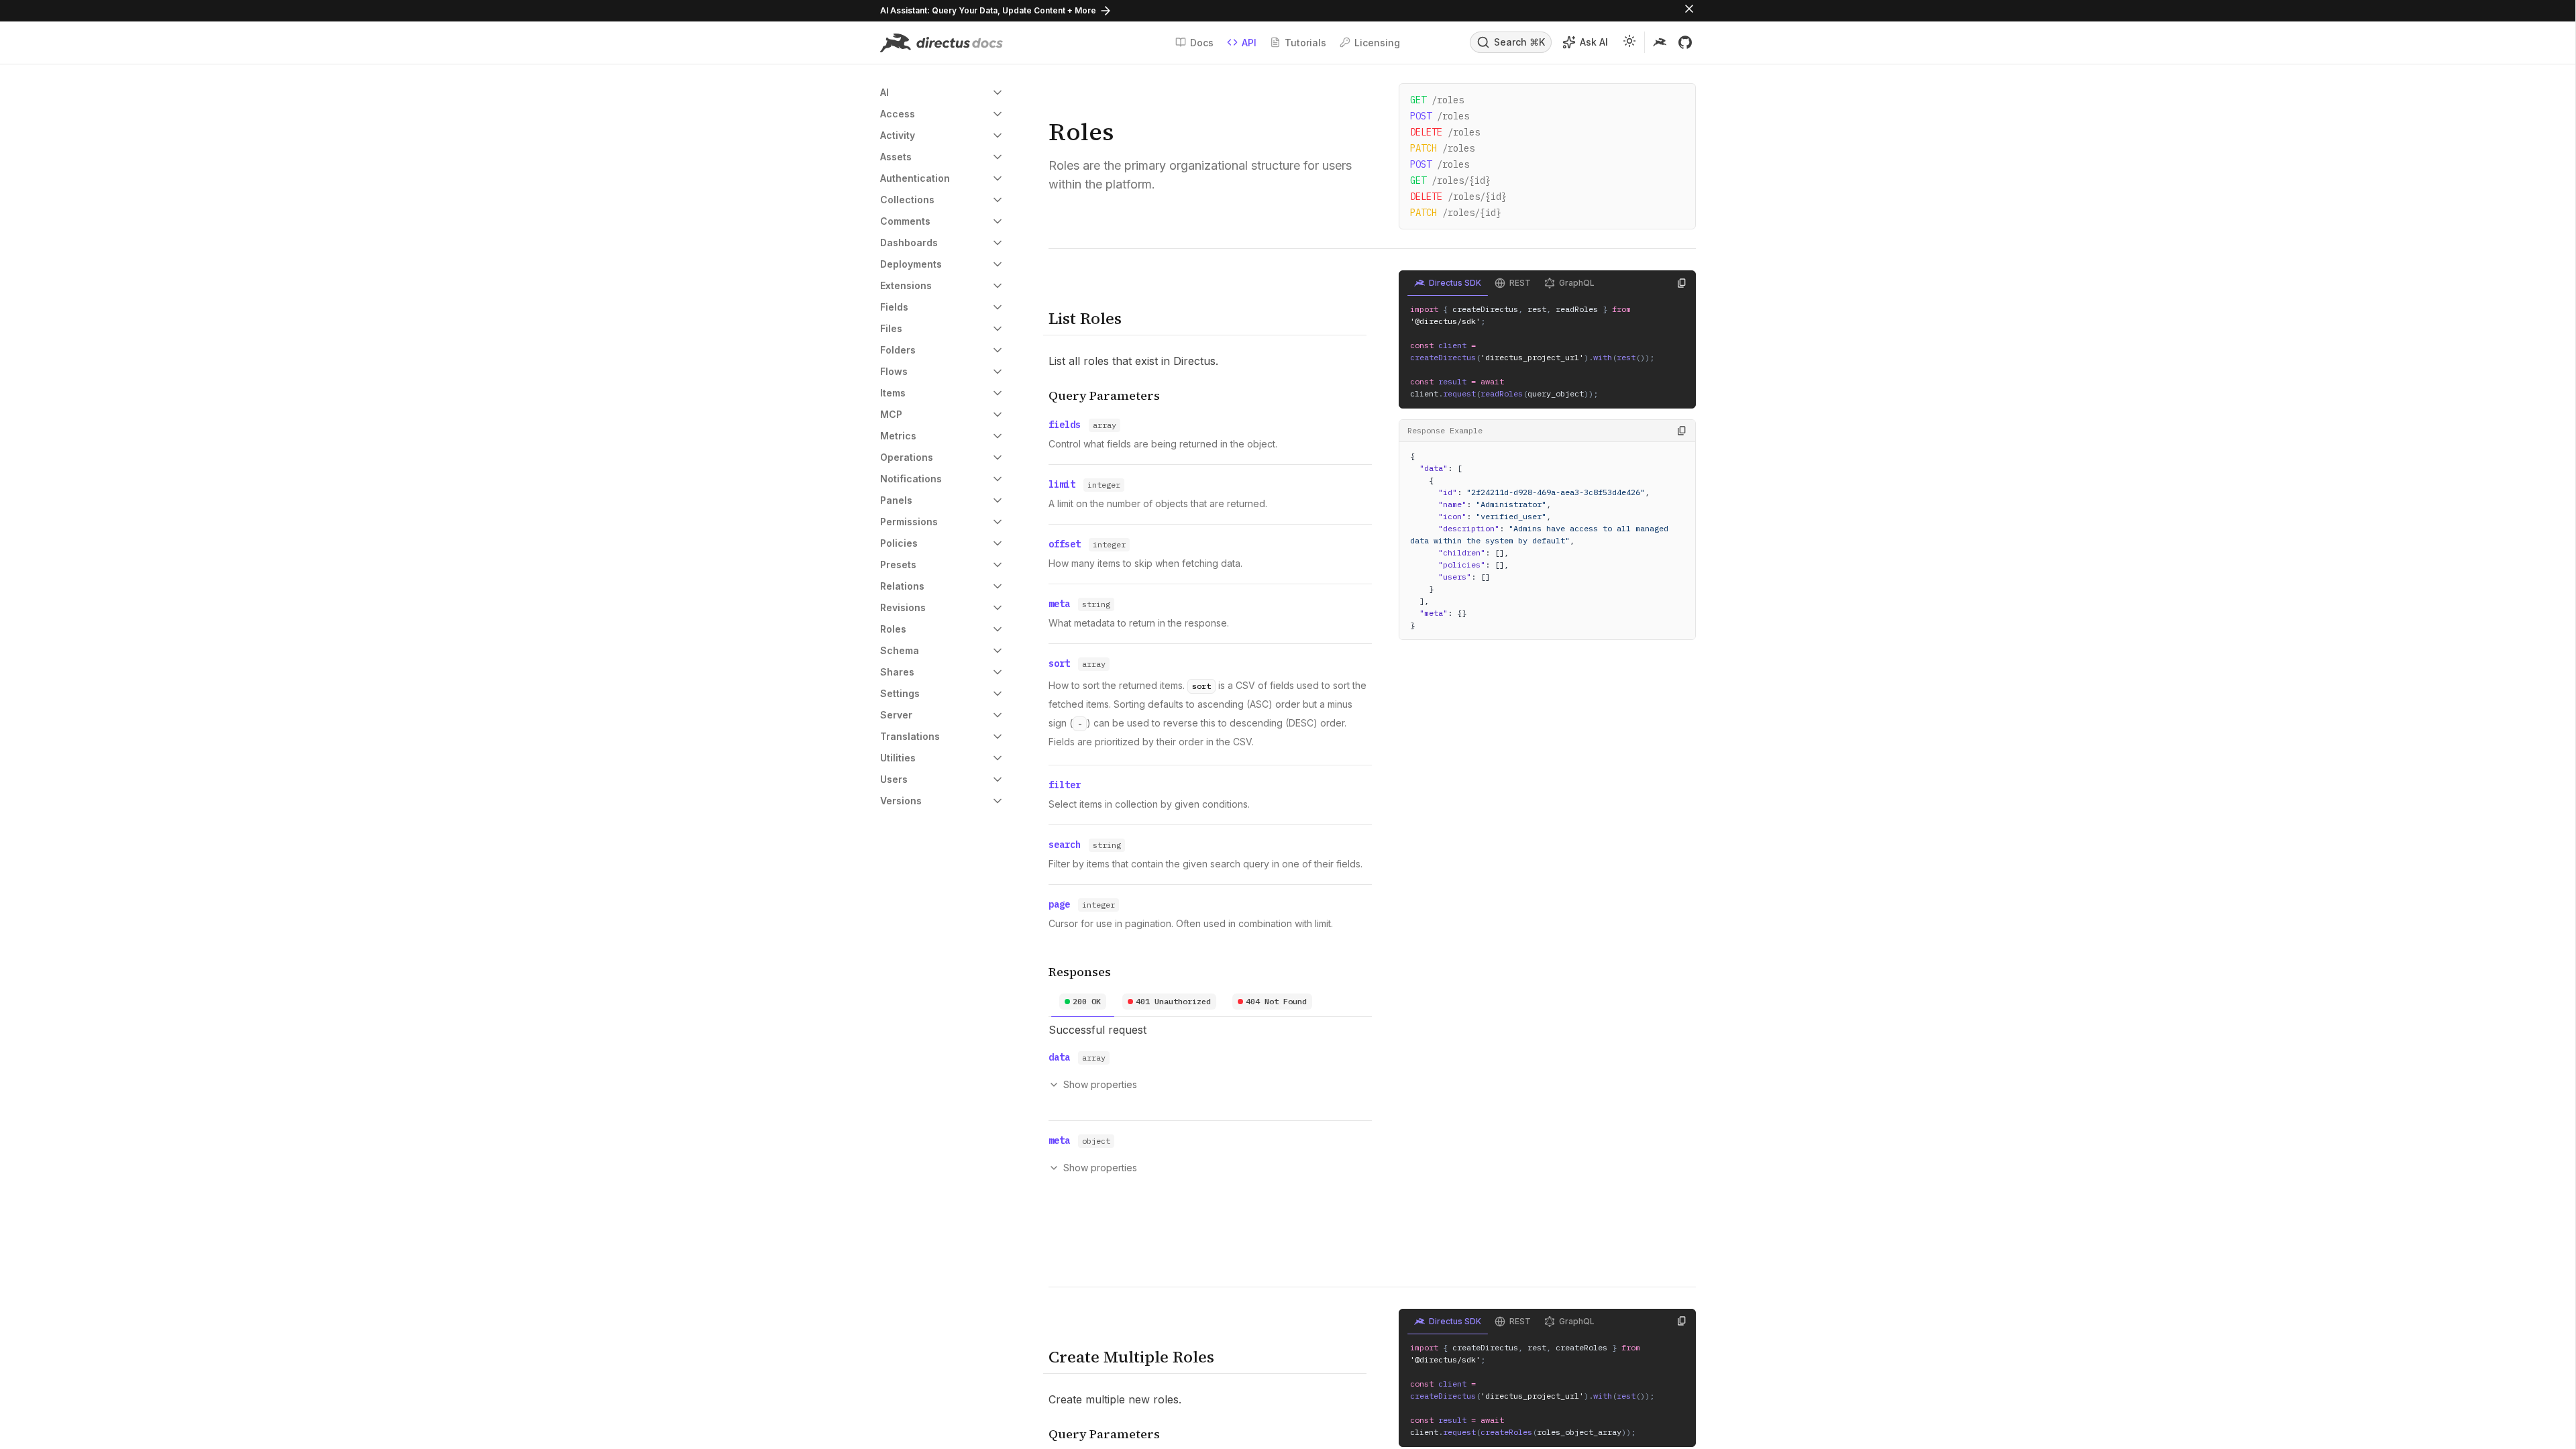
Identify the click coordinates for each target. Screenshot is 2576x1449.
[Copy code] (1682, 283)
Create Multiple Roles (1131, 1357)
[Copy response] (1682, 431)
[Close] (1689, 11)
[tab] (1083, 1002)
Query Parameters (1104, 395)
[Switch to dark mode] (1629, 43)
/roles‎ (1440, 164)
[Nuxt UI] (942, 43)
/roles (1437, 100)
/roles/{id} (1450, 180)
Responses (1080, 972)
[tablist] (1210, 1002)
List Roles (1085, 318)
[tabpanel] (1210, 1106)
